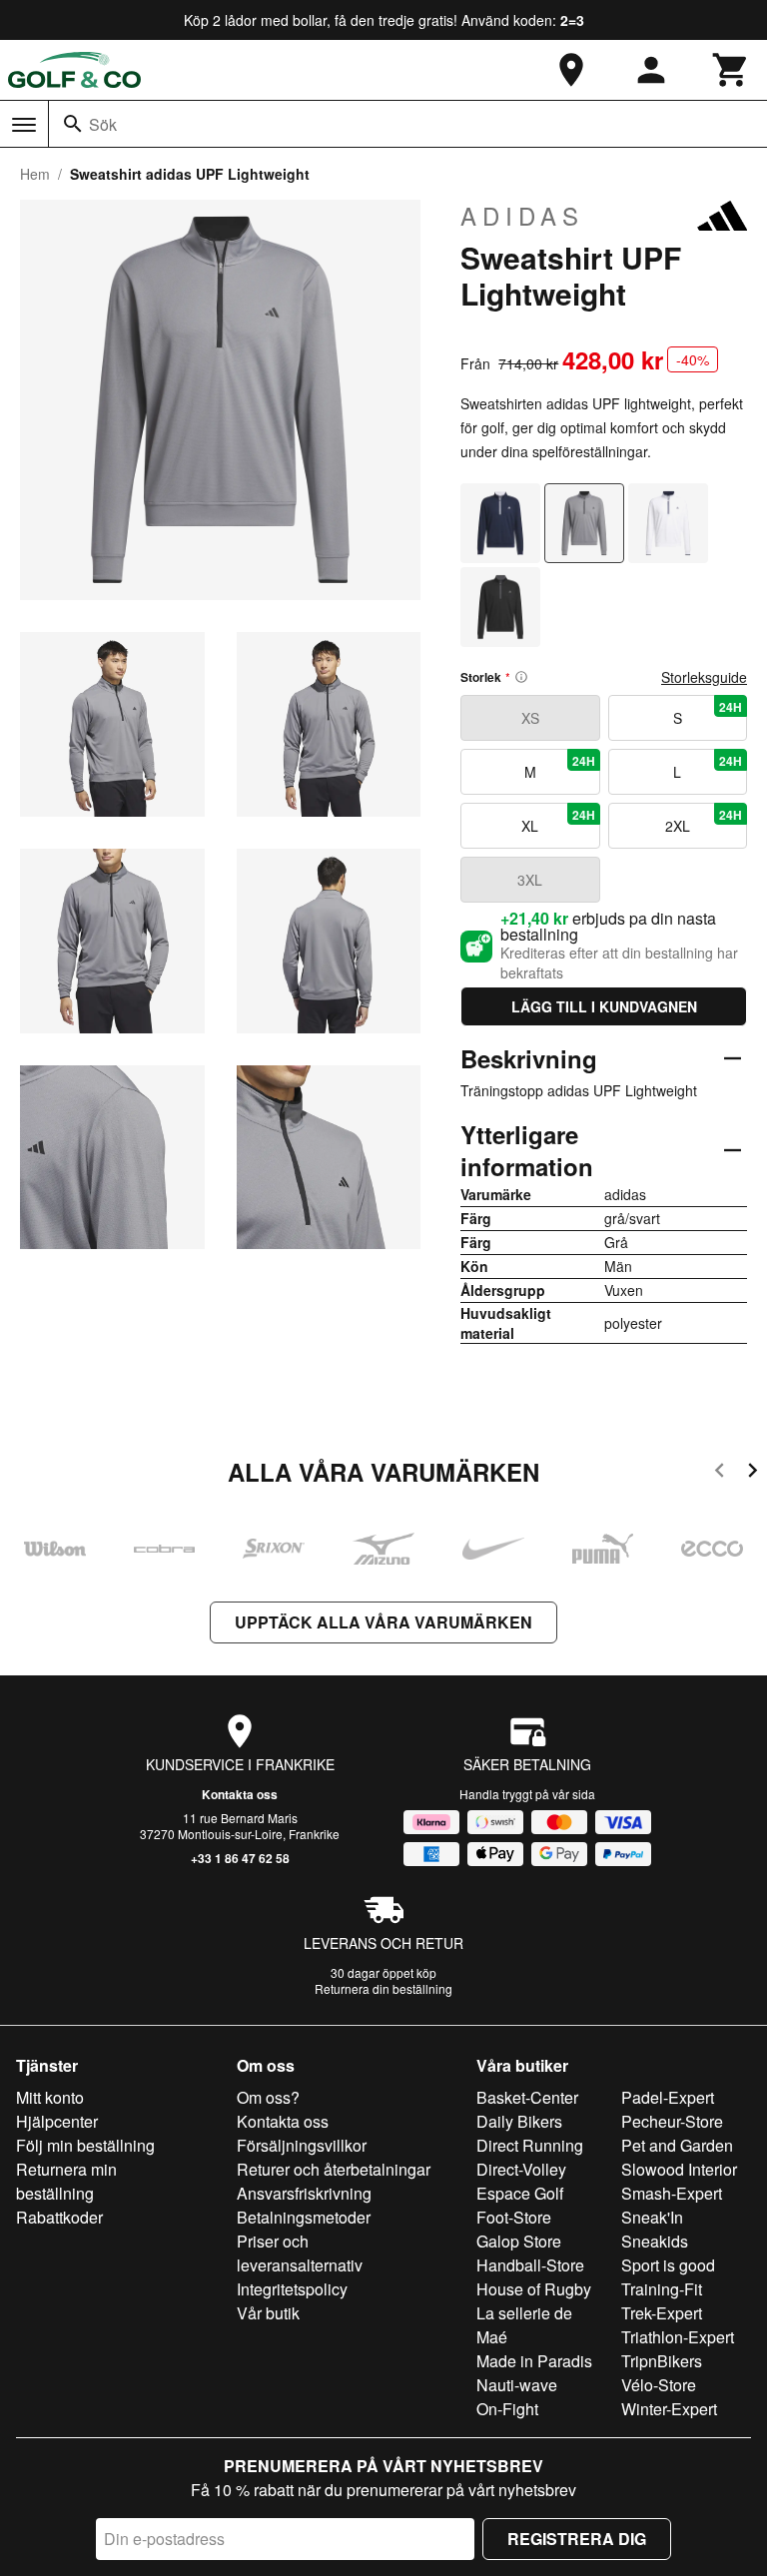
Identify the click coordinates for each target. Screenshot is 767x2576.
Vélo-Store (659, 2385)
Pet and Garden (677, 2145)
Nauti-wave (517, 2385)
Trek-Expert (662, 2313)
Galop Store (519, 2241)
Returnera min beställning (66, 2181)
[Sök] (73, 124)
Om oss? (268, 2097)
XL (558, 821)
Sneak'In (652, 2217)
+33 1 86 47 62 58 (240, 1858)
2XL (704, 821)
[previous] (720, 1473)
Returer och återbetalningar (334, 2169)
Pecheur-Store (672, 2121)
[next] (753, 1473)
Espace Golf (520, 2193)
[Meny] (24, 125)
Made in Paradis (534, 2361)
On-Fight (507, 2409)
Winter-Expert (669, 2409)
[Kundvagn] (731, 70)
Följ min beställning (85, 2145)
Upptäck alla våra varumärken (383, 1622)
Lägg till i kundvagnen (604, 1006)
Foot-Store (514, 2217)
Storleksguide (704, 677)
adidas (522, 216)
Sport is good (668, 2265)
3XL (530, 880)
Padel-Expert (668, 2097)
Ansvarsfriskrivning (304, 2193)
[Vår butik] (571, 70)
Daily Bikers (519, 2121)
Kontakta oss (240, 1794)
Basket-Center (527, 2097)
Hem (35, 174)
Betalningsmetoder (304, 2217)
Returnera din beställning (383, 1988)
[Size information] (521, 677)
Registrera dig (577, 2539)
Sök (103, 124)
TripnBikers (662, 2361)
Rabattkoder (59, 2217)
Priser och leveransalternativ (300, 2253)
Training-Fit (662, 2289)
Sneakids (655, 2241)
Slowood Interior (679, 2169)
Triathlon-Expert (678, 2337)
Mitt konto (50, 2097)
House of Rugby (534, 2289)
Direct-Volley (521, 2169)
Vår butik (268, 2313)
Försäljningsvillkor (302, 2145)
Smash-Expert (672, 2193)
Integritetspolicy (292, 2289)
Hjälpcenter (57, 2121)
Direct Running (530, 2145)
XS (530, 718)
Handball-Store (530, 2265)
